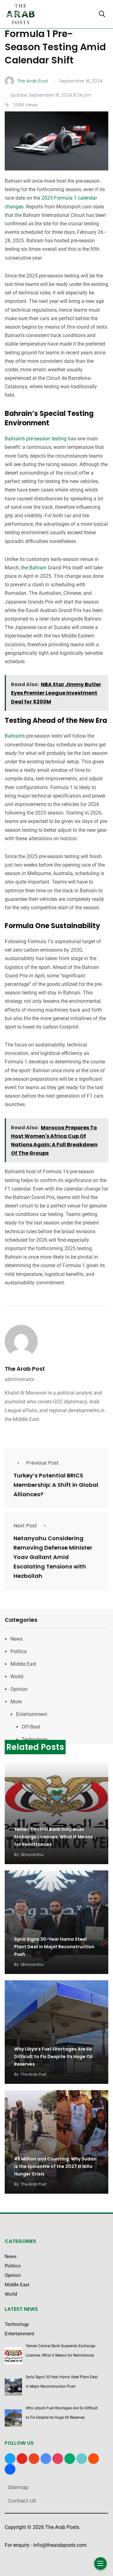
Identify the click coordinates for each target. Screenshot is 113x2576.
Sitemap (18, 2487)
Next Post (25, 1526)
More (16, 1702)
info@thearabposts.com (60, 2545)
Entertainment (32, 1714)
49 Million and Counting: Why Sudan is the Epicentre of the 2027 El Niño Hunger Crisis (55, 2166)
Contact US (22, 2501)
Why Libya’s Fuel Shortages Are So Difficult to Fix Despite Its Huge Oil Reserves (53, 2057)
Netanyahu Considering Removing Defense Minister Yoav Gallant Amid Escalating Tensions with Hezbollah (53, 1557)
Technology (35, 1739)
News (16, 1639)
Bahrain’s (15, 736)
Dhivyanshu (32, 1855)
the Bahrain (33, 568)
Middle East (23, 1664)
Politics (19, 1651)
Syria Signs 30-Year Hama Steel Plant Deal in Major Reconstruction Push (54, 1947)
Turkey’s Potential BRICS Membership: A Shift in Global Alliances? (56, 1485)
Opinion (19, 1689)
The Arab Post (25, 1369)
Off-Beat (31, 1727)
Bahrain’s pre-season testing (36, 439)
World (17, 1677)
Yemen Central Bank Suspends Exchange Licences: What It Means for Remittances (54, 1837)
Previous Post (43, 1463)
